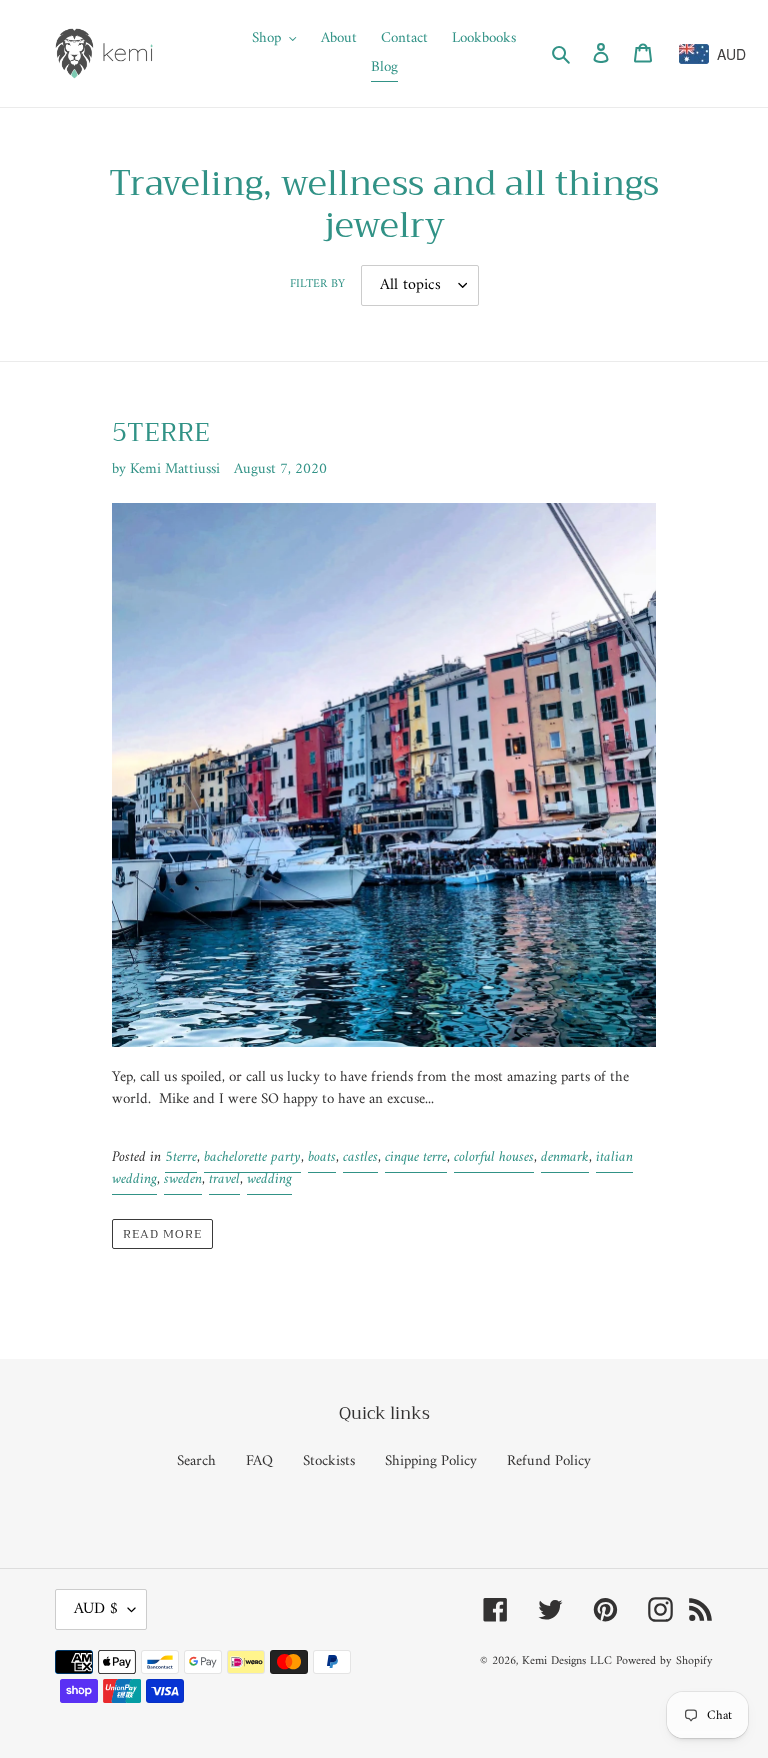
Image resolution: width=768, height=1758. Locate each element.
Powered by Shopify (664, 1661)
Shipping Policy (431, 1461)
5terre (181, 1157)
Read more (162, 1234)
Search (196, 1461)
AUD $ (96, 1609)
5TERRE (161, 432)
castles (360, 1157)
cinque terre (416, 1157)
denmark (565, 1157)
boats (322, 1157)
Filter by (317, 285)
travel (224, 1179)
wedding (269, 1179)
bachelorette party (252, 1157)
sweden (183, 1179)
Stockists (329, 1461)
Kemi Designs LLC (567, 1661)
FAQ (259, 1461)
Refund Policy (549, 1461)
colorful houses (494, 1157)
